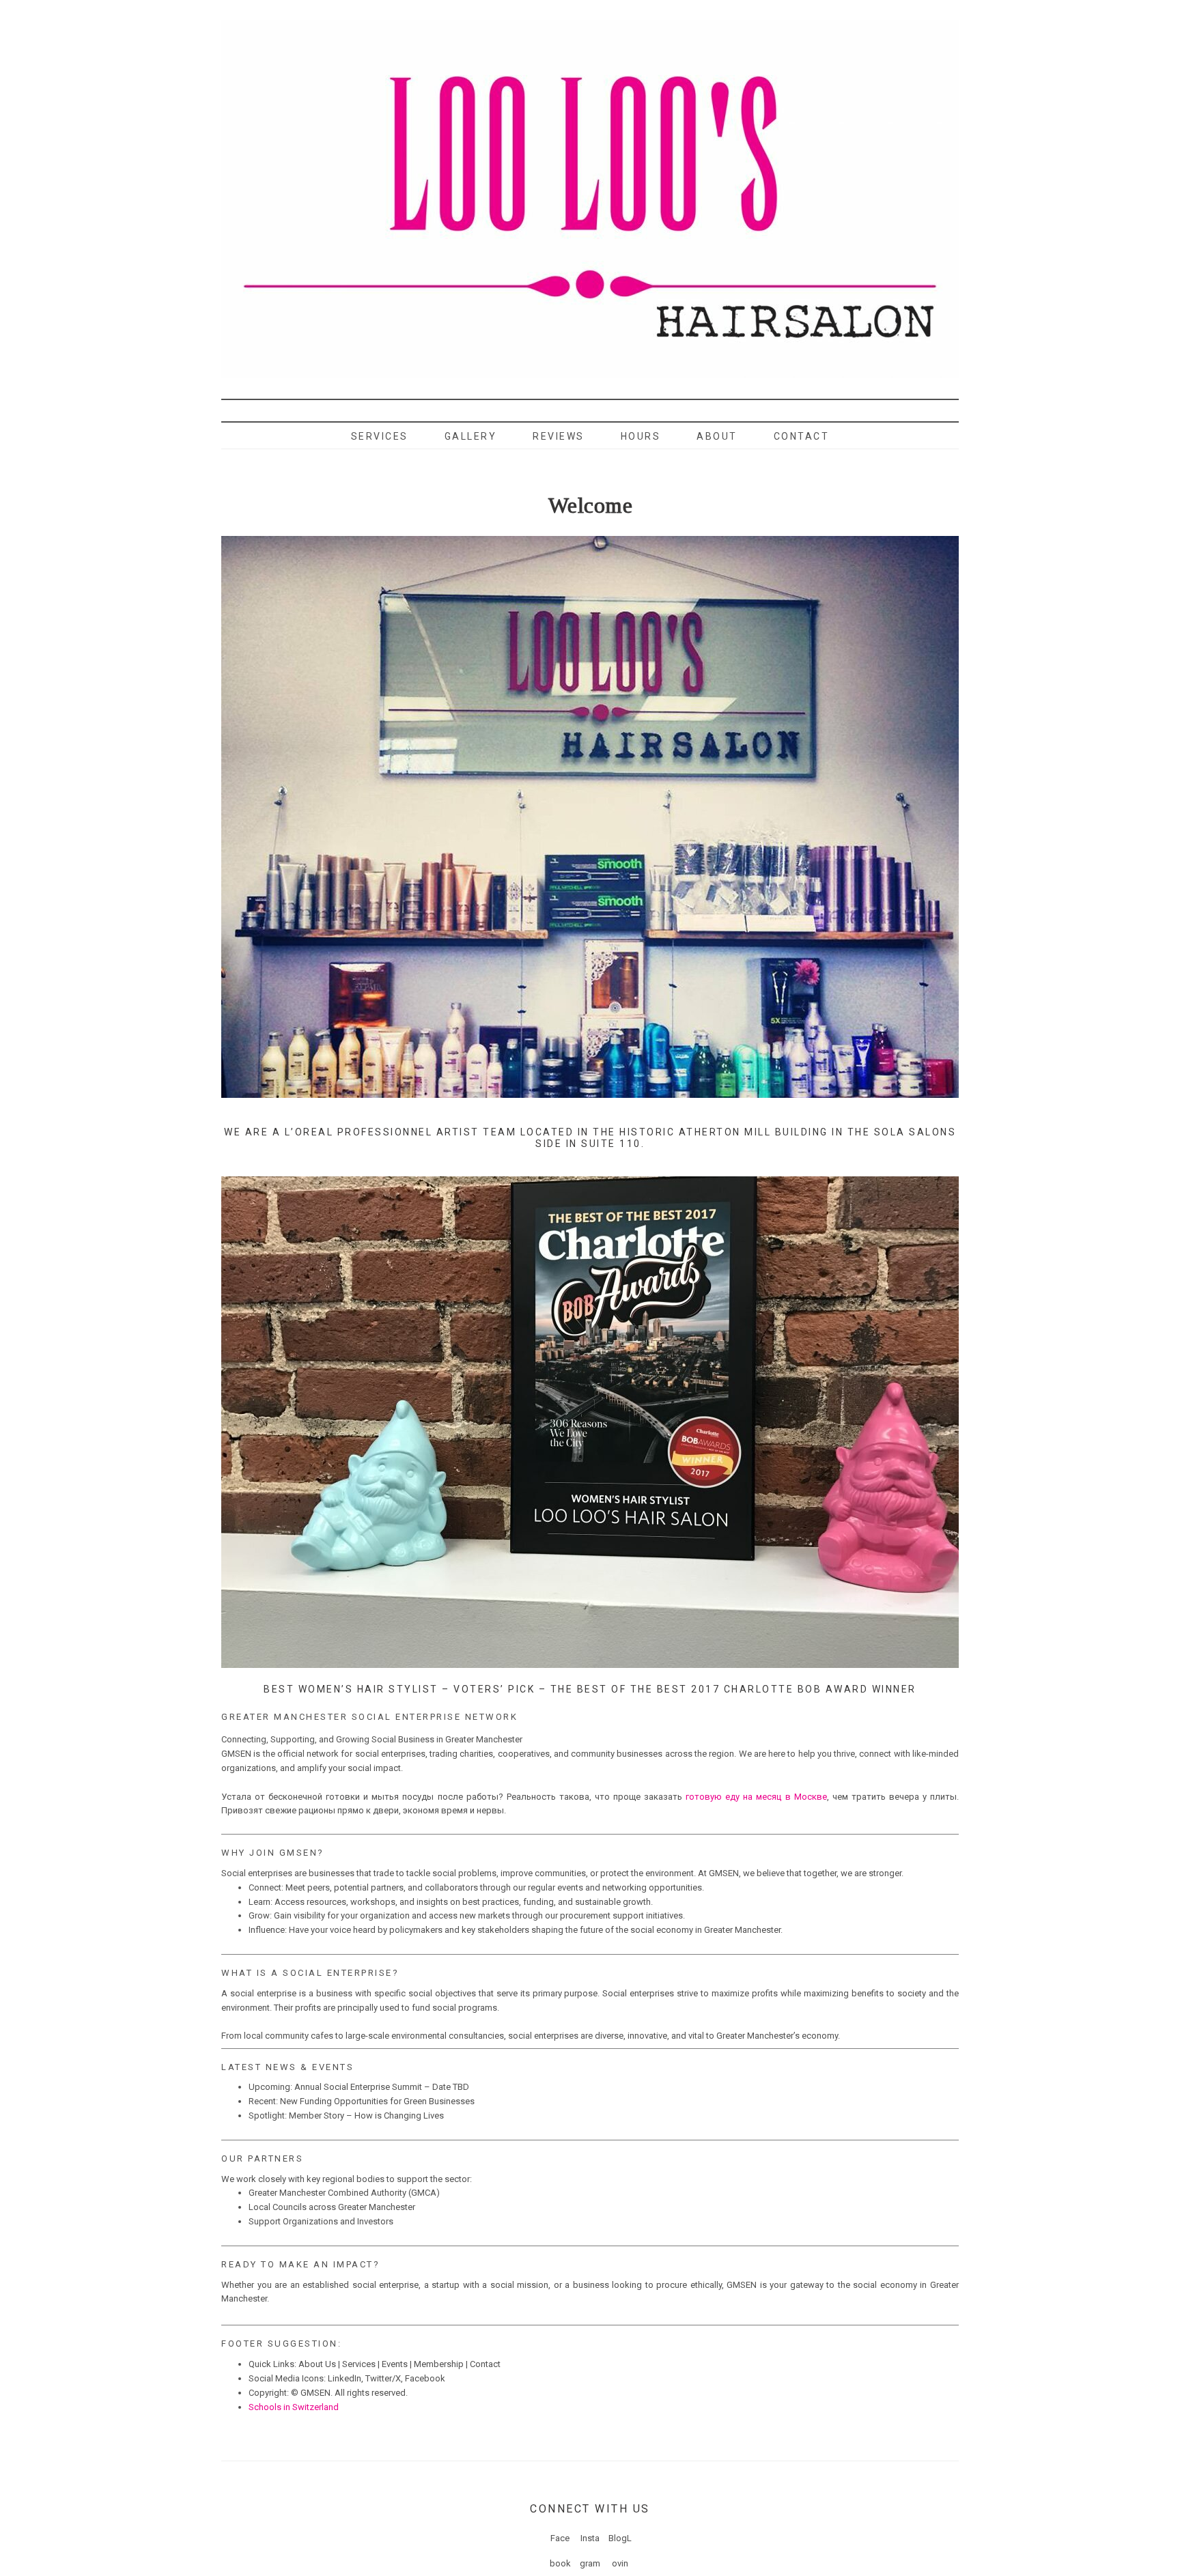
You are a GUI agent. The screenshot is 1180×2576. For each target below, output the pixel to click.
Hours (641, 436)
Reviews (559, 436)
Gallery (471, 436)
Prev (239, 404)
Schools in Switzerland (294, 2407)
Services (380, 436)
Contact (802, 436)
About (717, 436)
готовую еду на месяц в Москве (756, 1797)
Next (941, 404)
